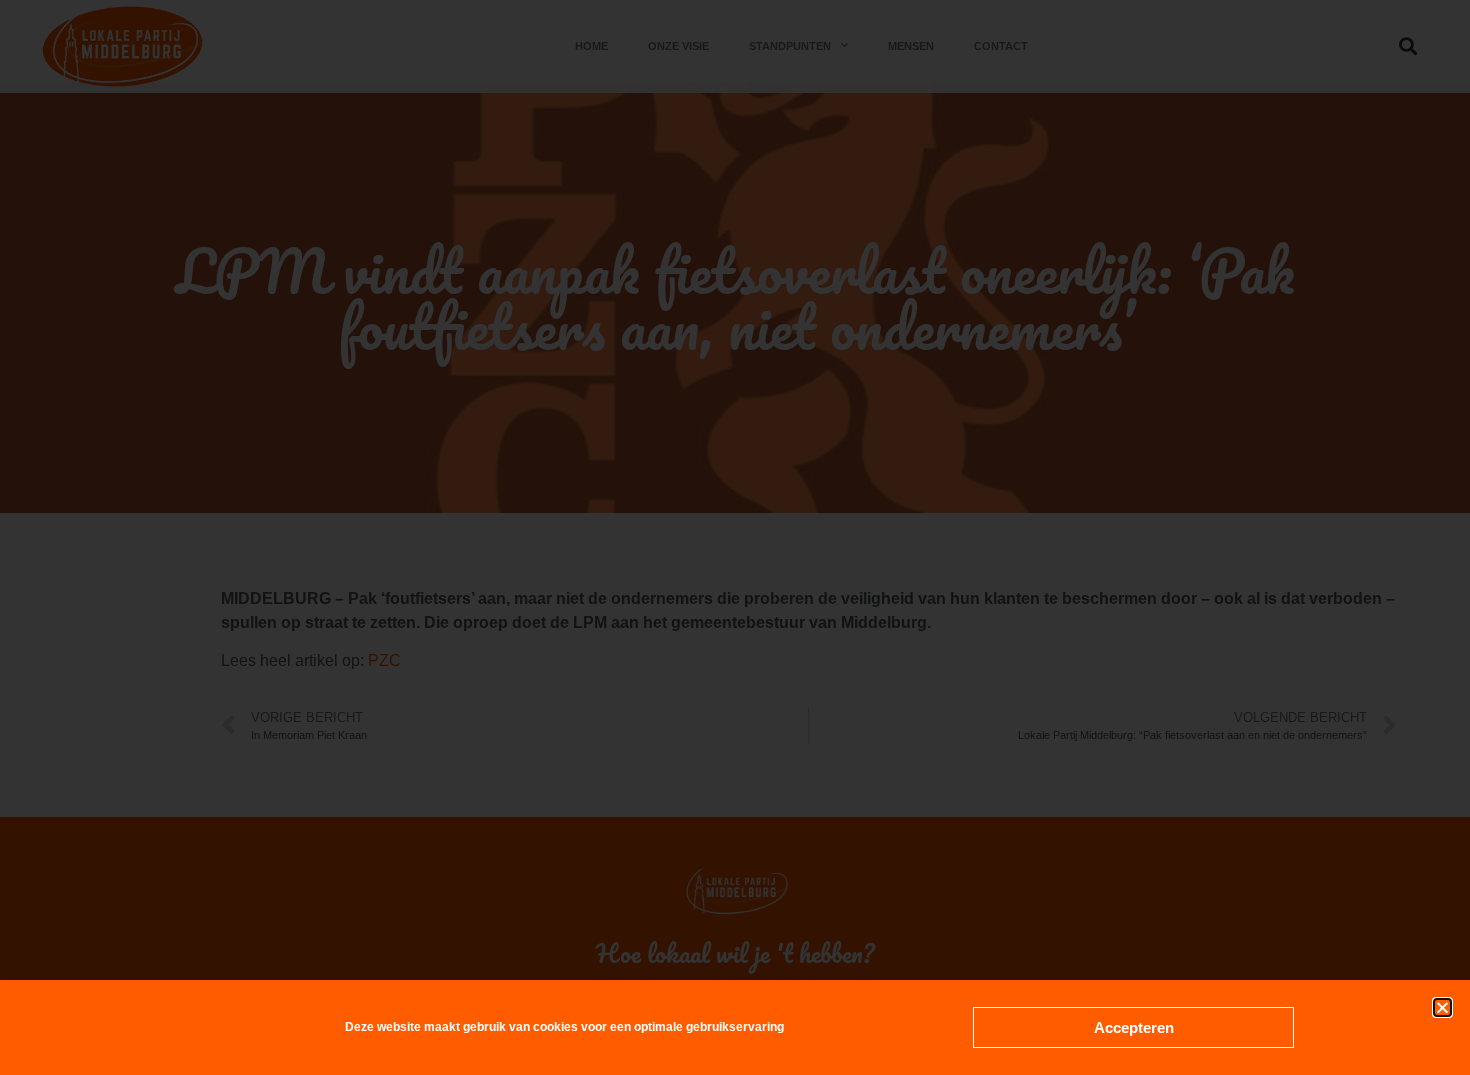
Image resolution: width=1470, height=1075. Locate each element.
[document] (735, 537)
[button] (1442, 1007)
